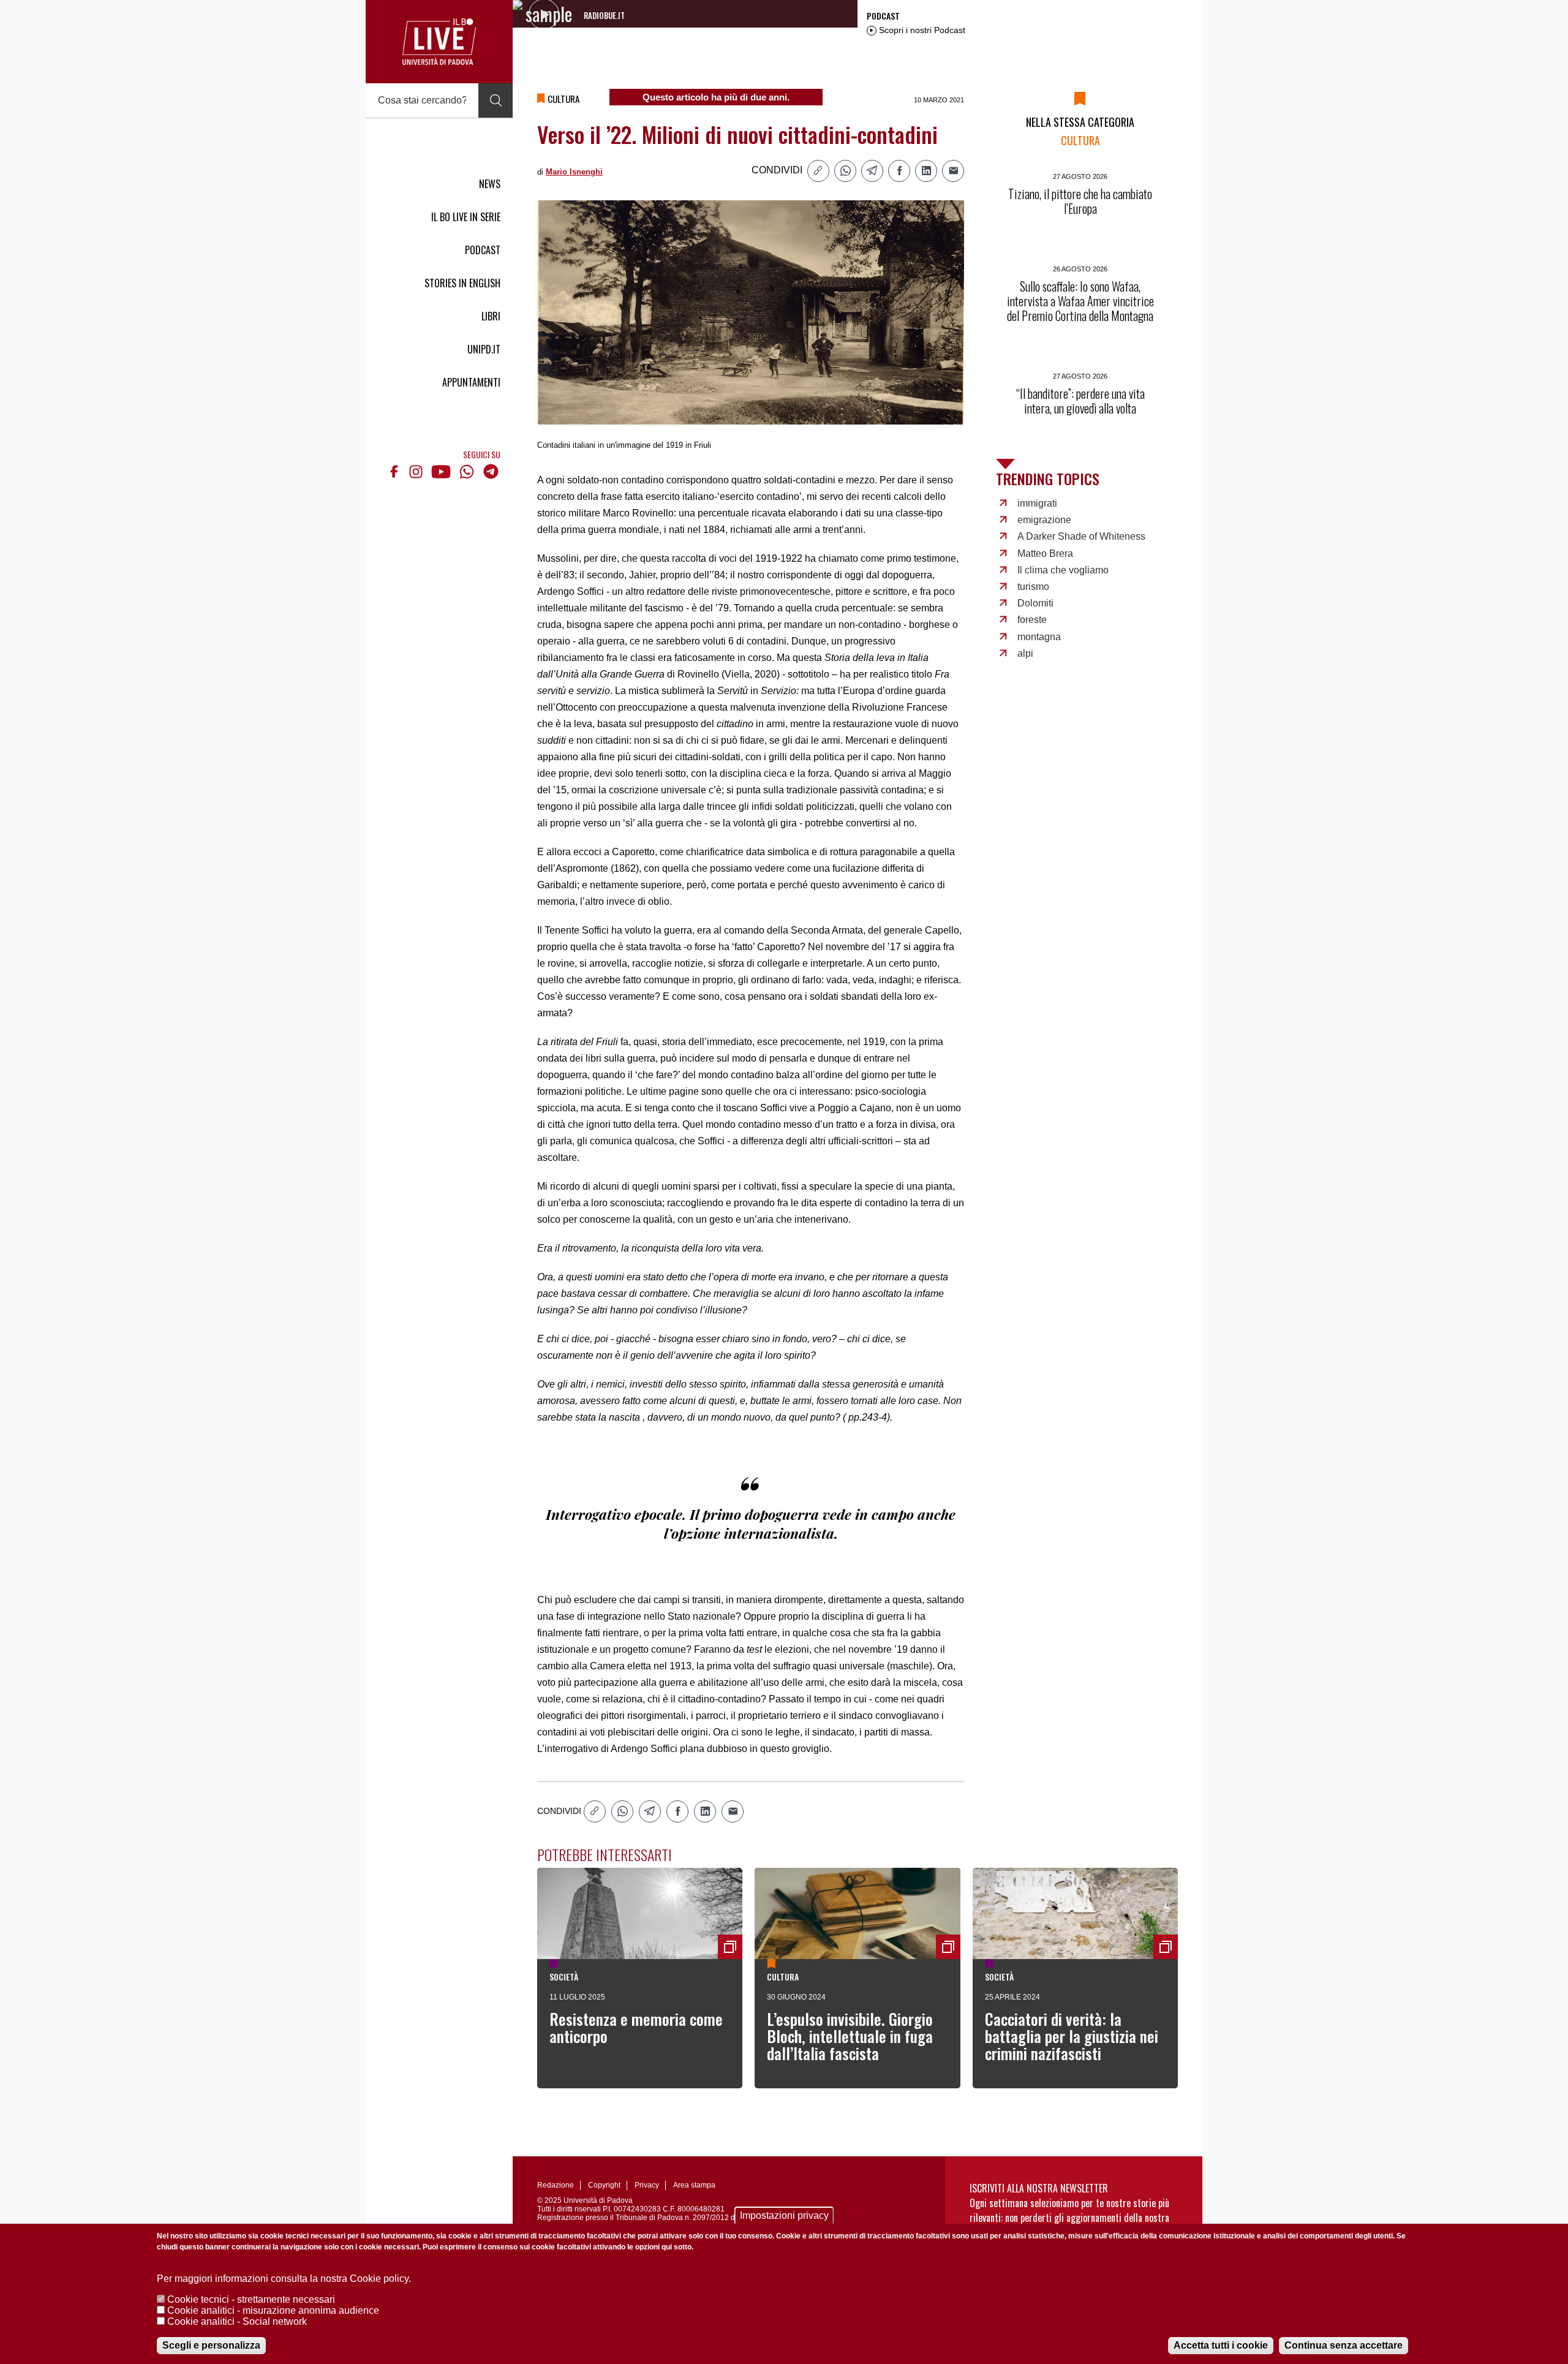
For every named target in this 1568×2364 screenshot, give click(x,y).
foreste (1032, 620)
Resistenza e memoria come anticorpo (636, 2027)
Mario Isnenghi (574, 172)
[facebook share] (899, 171)
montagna (1039, 637)
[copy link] (818, 171)
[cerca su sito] (496, 100)
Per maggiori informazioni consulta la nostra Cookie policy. (284, 2279)
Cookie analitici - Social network (237, 2321)
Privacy (647, 2185)
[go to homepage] (439, 42)
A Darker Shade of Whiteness (1081, 536)
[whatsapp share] (845, 171)
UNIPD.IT (484, 349)
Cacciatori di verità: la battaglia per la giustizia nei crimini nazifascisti (1072, 2036)
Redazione (556, 2185)
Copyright (604, 2185)
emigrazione (1044, 520)
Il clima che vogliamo (1063, 570)
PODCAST (483, 250)
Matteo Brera (1045, 553)
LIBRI (491, 316)
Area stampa (694, 2185)
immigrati (1037, 503)
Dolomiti (1035, 603)
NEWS (490, 184)
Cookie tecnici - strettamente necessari (251, 2299)
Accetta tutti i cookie (1221, 2345)
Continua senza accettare (1344, 2345)
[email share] (953, 171)
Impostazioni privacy (784, 2215)
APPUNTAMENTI (471, 382)
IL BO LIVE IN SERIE (466, 217)
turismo (1033, 587)
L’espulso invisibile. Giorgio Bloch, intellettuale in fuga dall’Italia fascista (850, 2036)
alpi (1025, 653)
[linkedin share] (926, 171)
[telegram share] (872, 171)
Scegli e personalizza (211, 2345)
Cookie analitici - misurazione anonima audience (273, 2310)
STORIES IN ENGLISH (462, 283)
